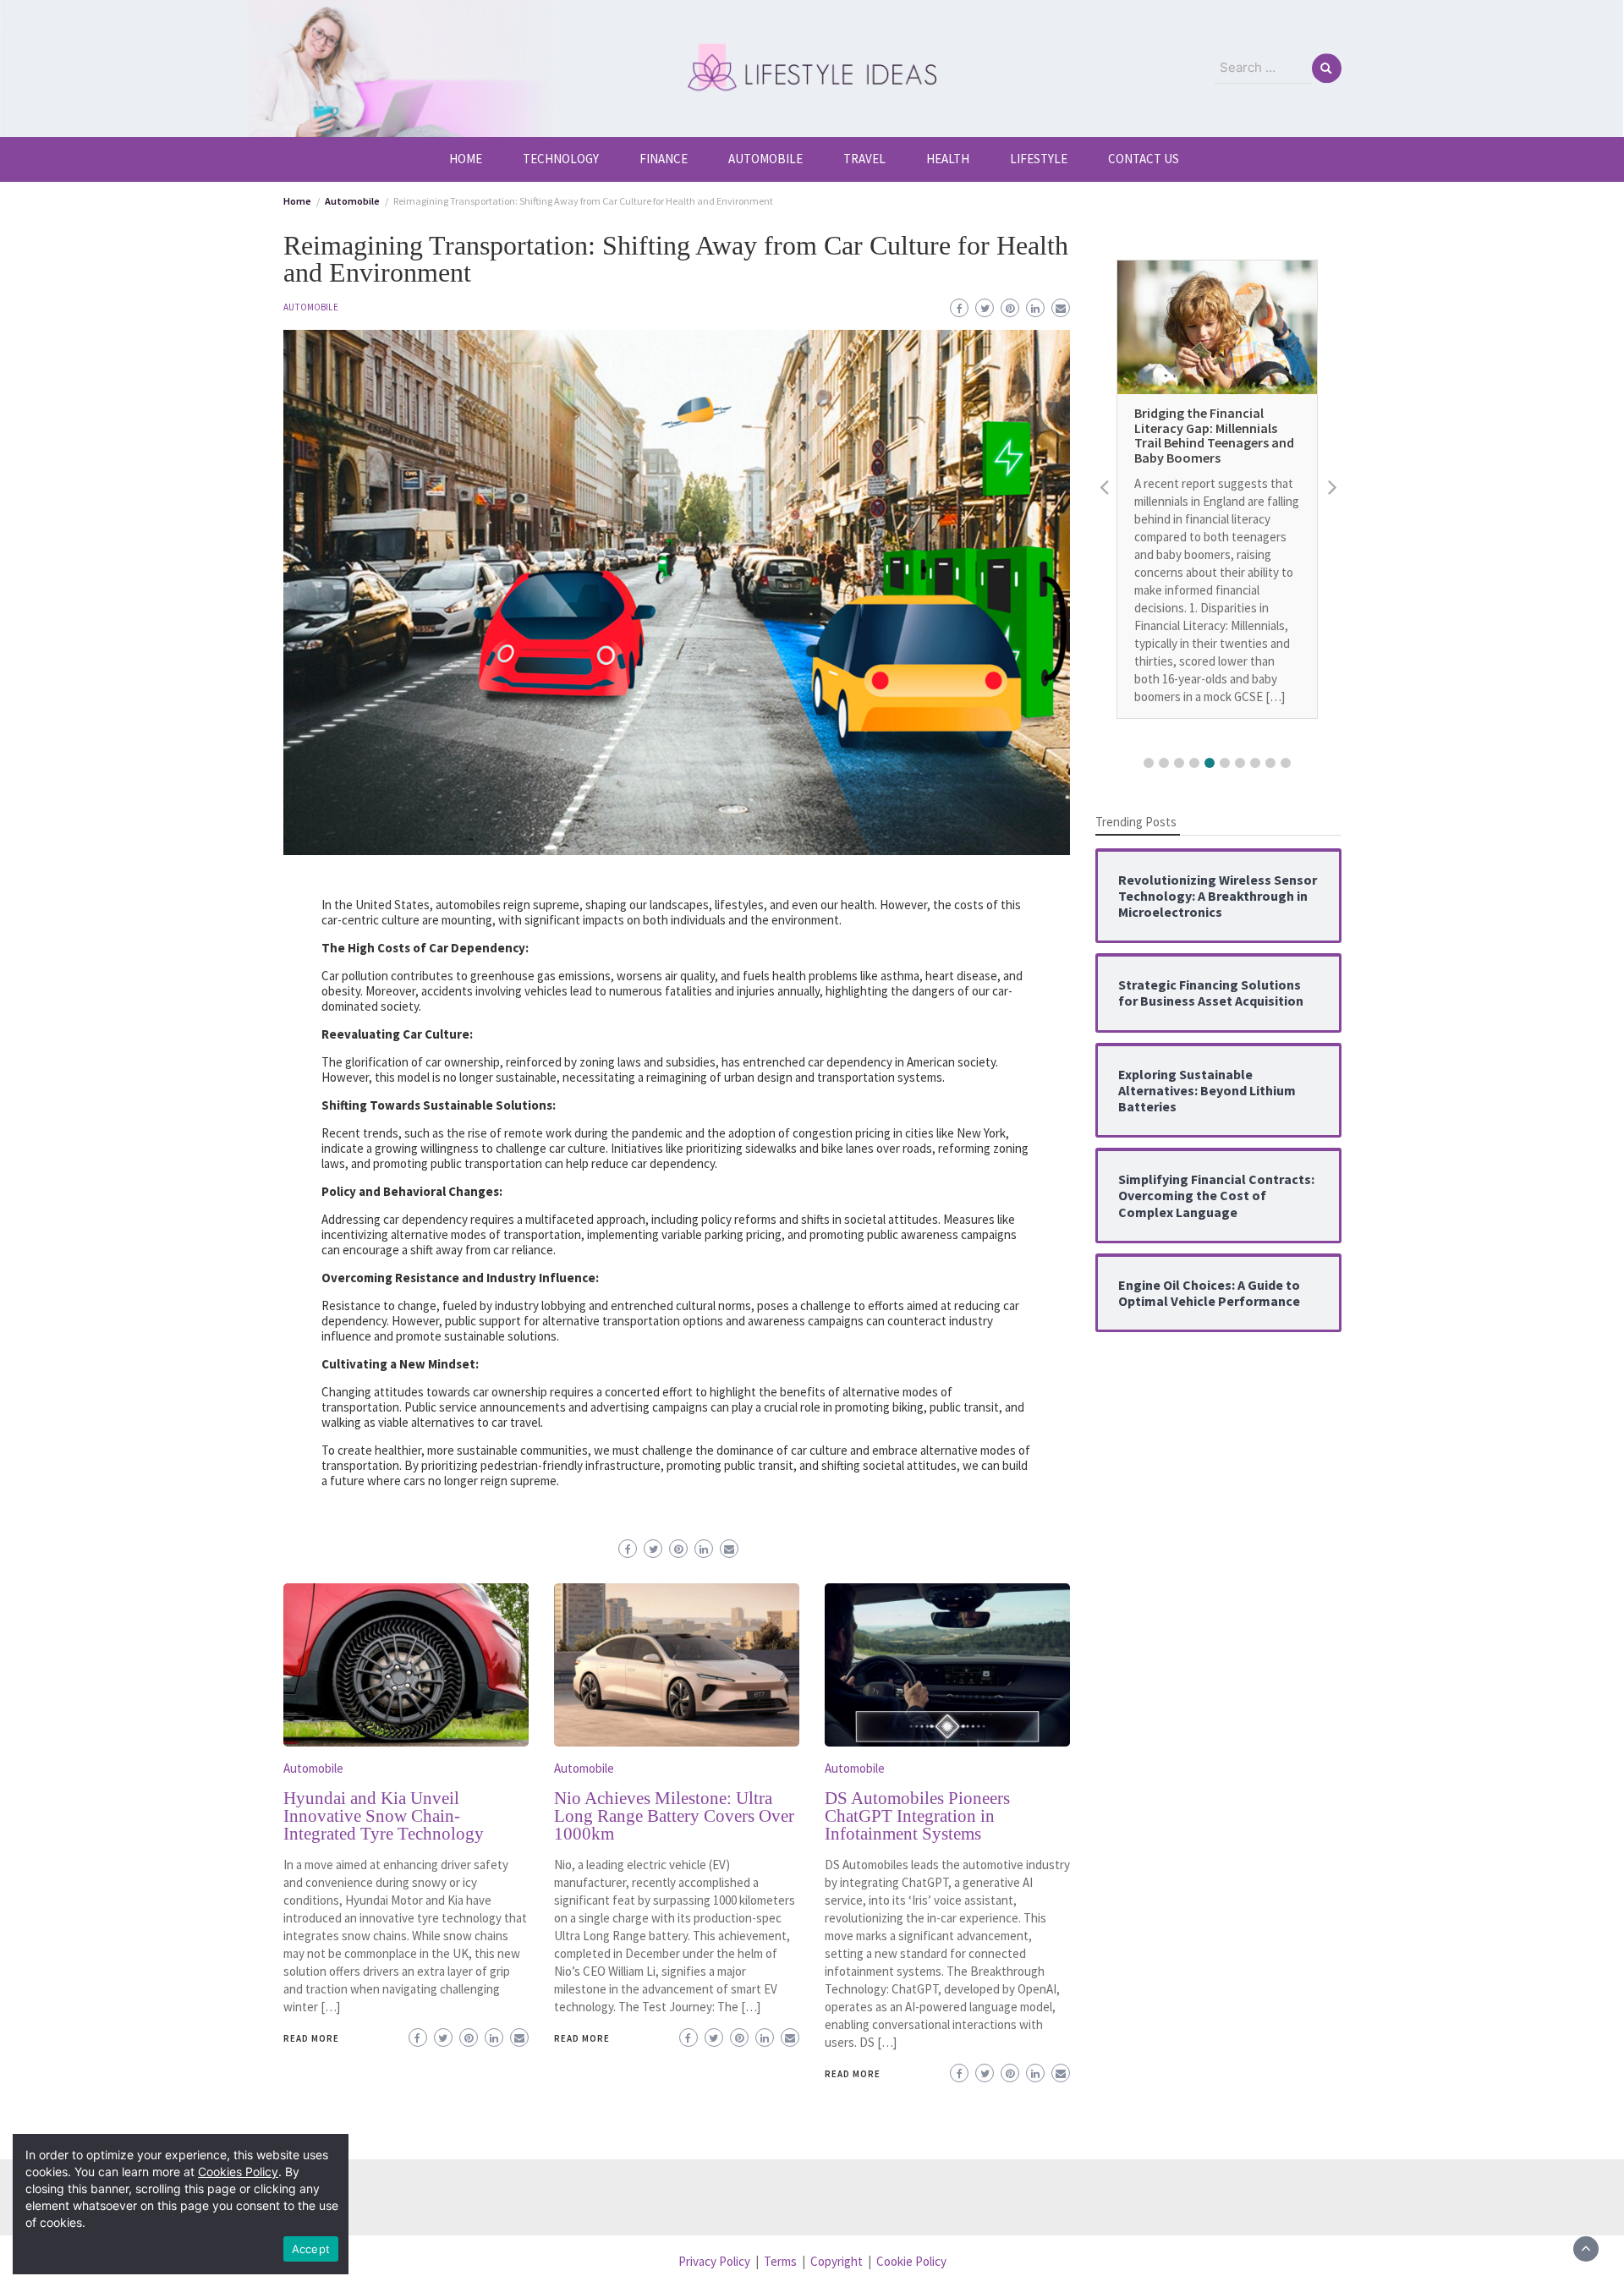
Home (466, 159)
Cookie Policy (911, 2261)
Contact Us (1144, 159)
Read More (311, 2038)
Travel (864, 159)
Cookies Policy (238, 2172)
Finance (664, 159)
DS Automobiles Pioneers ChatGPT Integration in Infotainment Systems (917, 1816)
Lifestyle (1039, 159)
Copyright (837, 2261)
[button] (1149, 763)
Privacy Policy (714, 2261)
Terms (780, 2261)
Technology (561, 159)
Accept (311, 2249)
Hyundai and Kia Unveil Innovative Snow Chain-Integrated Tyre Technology (384, 1816)
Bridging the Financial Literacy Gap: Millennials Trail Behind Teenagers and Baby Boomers (1214, 436)
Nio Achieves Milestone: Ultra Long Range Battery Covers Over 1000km (674, 1816)
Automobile (765, 159)
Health (948, 159)
